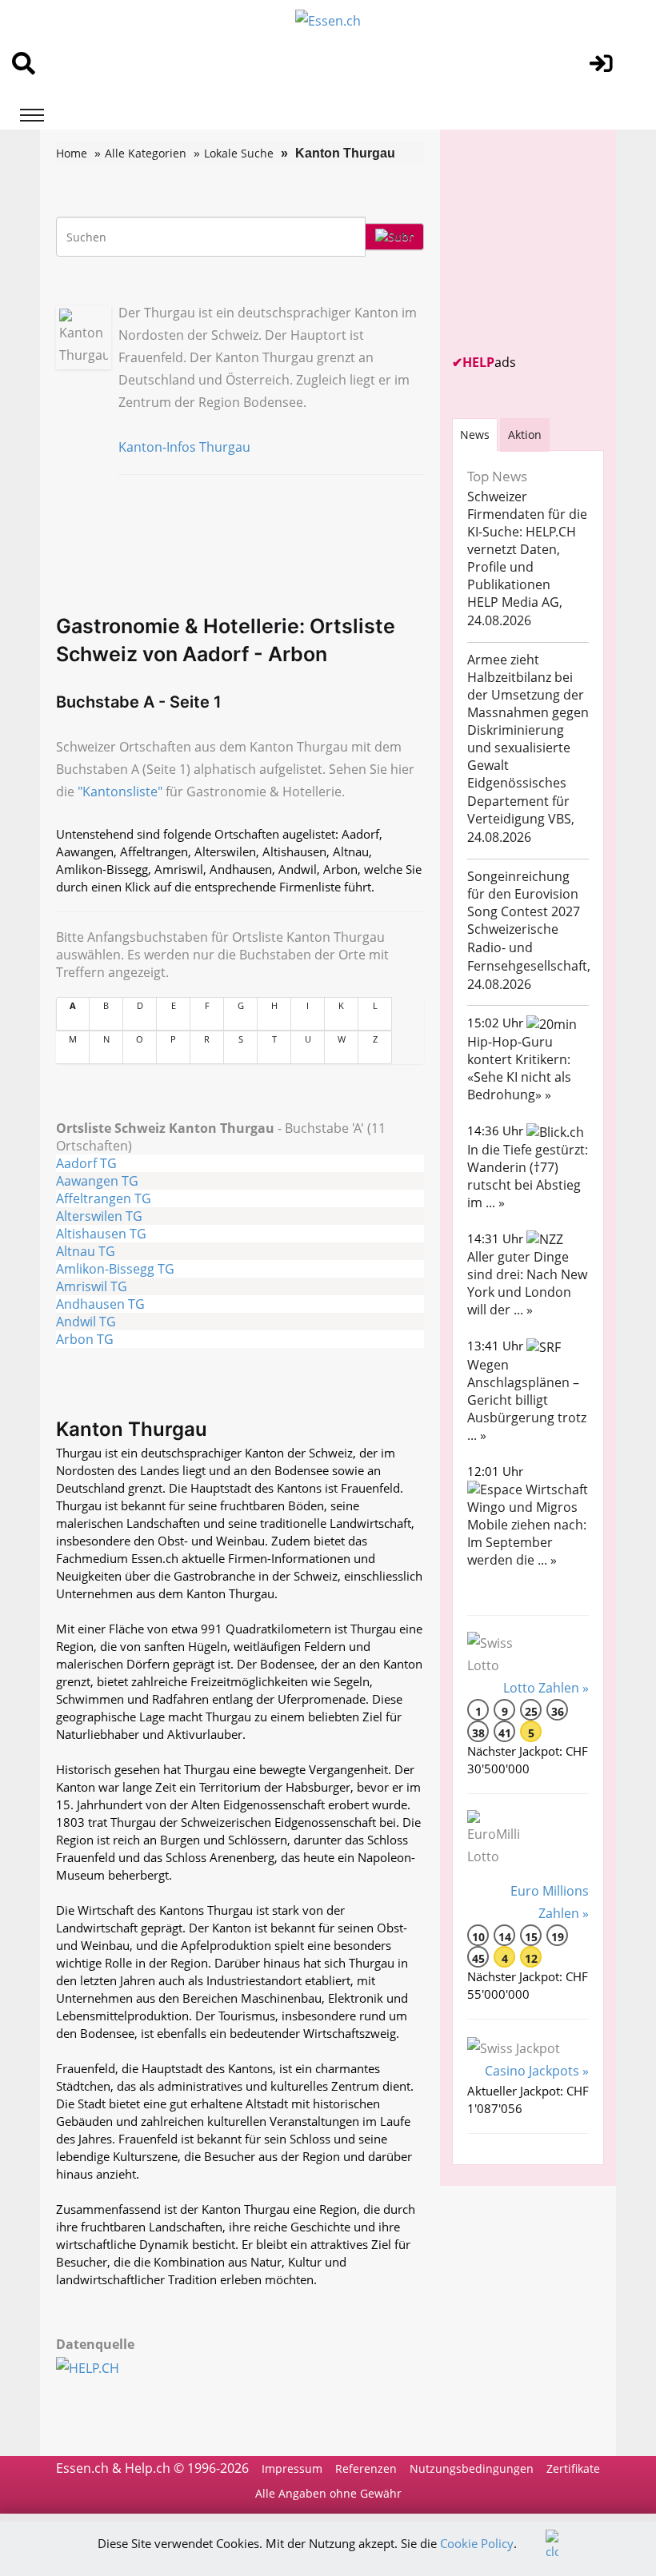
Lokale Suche (239, 153)
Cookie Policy (477, 2543)
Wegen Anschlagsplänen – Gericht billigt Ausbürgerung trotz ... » (527, 1400)
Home (72, 153)
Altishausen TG (101, 1234)
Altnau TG (86, 1251)
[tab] (475, 435)
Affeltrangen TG (104, 1198)
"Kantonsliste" (120, 792)
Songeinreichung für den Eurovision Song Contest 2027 (524, 894)
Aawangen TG (97, 1181)
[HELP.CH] (105, 2367)
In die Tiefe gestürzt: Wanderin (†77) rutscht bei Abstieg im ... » (528, 1176)
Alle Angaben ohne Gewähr (328, 2493)
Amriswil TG (92, 1286)
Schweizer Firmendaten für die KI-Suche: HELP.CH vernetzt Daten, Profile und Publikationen (527, 540)
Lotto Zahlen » (546, 1688)
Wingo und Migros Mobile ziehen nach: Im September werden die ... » (527, 1533)
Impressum (292, 2468)
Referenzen (366, 2468)
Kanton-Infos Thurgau (184, 447)
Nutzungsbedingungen (472, 2468)
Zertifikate (573, 2468)
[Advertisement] (554, 241)
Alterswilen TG (99, 1216)
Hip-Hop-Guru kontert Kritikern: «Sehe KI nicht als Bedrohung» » (519, 1068)
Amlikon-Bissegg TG (115, 1269)
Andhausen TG (100, 1304)
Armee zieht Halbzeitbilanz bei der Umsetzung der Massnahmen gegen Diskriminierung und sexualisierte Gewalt (528, 712)
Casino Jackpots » (537, 2071)
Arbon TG (85, 1339)
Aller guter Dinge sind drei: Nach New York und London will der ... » (527, 1283)
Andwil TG (86, 1322)
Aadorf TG (86, 1163)
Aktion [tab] (525, 435)
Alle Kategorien (146, 153)
